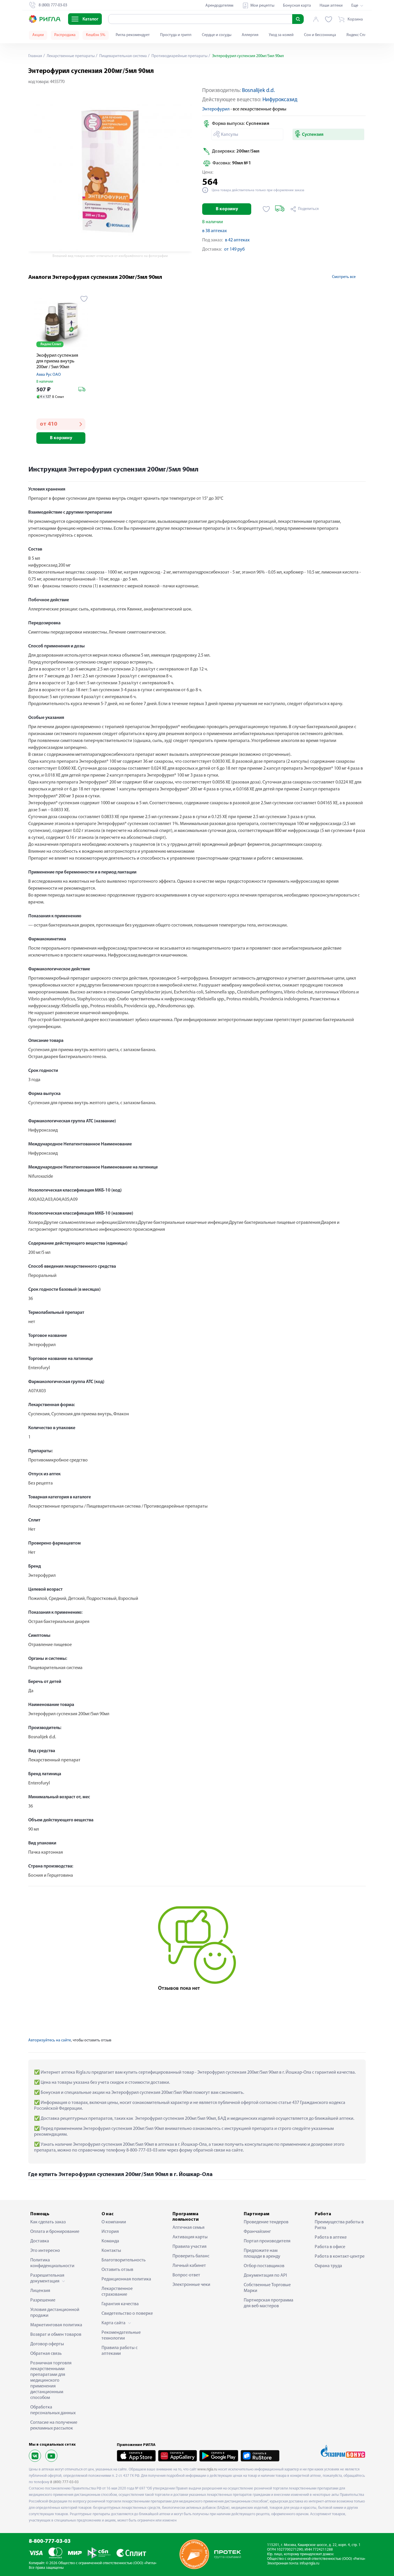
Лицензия (40, 2291)
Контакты (111, 2251)
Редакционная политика (126, 2279)
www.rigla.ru (207, 2469)
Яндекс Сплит (358, 35)
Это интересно (45, 2251)
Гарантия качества (120, 2304)
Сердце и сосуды (217, 35)
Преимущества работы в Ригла (339, 2225)
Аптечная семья (188, 2228)
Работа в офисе (330, 2247)
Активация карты (190, 2237)
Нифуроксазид (280, 100)
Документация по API (265, 2276)
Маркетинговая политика (56, 2325)
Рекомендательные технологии (121, 2336)
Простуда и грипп (176, 35)
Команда (110, 2241)
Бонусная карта (297, 6)
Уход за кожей (281, 35)
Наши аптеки (331, 6)
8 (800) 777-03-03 (64, 2482)
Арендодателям (219, 6)
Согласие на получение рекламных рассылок (54, 2425)
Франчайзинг (257, 2232)
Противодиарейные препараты (179, 56)
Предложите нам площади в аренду (262, 2254)
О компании (114, 2222)
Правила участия (190, 2247)
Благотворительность (124, 2260)
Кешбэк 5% (96, 35)
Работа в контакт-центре (340, 2256)
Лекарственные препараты (70, 56)
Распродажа (65, 35)
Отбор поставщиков (264, 2266)
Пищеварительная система (123, 56)
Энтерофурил (216, 109)
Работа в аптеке (331, 2237)
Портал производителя (267, 2241)
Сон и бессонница (320, 35)
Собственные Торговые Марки (267, 2288)
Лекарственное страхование (117, 2292)
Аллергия (250, 35)
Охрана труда (328, 2266)
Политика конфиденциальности (52, 2263)
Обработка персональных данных (53, 2410)
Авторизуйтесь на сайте (50, 2040)
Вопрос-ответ (186, 2275)
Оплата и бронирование (55, 2232)
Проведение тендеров (266, 2222)
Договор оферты (47, 2344)
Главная (35, 56)
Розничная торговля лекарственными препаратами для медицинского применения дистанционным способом (51, 2380)
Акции (38, 35)
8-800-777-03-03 (50, 2542)
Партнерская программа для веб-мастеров (269, 2303)
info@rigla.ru (309, 2563)
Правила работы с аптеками (120, 2351)
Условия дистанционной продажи (55, 2313)
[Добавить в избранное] (266, 209)
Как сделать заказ (48, 2222)
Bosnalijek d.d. (258, 91)
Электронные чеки (191, 2285)
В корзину (227, 209)
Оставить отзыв (117, 2270)
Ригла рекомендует (133, 35)
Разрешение (43, 2300)
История (110, 2232)
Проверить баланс (191, 2256)
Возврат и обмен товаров (56, 2335)
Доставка (40, 2241)
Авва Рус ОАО (49, 375)
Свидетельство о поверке (127, 2314)
